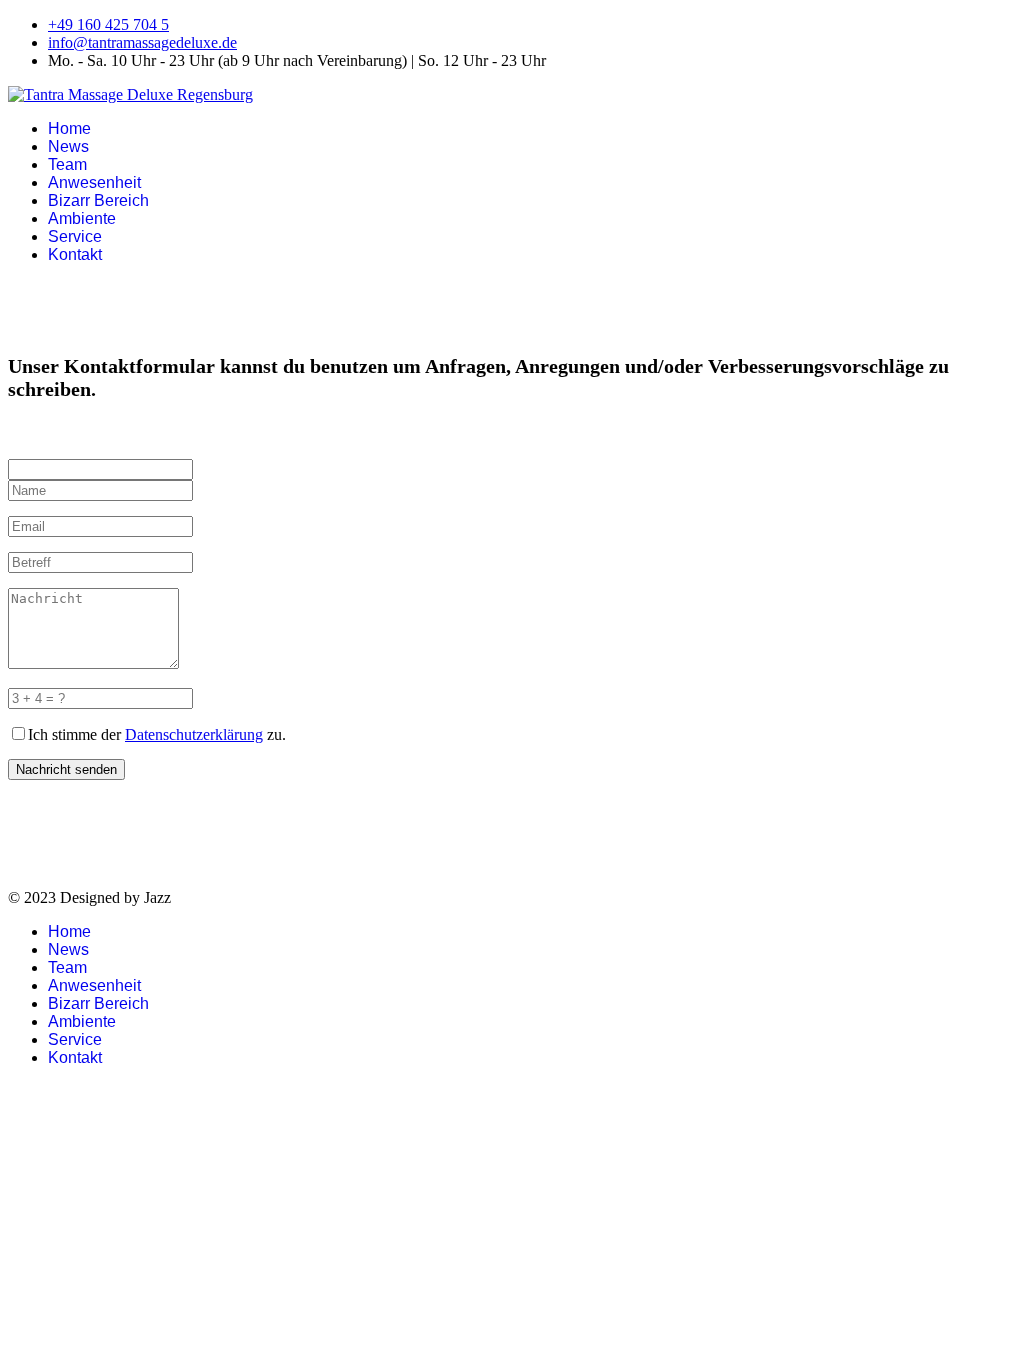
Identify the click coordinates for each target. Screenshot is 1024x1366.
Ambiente (82, 218)
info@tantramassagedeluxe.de (142, 42)
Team (67, 164)
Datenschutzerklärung (194, 734)
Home (69, 128)
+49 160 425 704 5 (108, 24)
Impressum (42, 863)
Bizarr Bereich (98, 200)
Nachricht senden (66, 769)
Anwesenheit (94, 182)
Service (75, 236)
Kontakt (75, 254)
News (68, 146)
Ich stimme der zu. (157, 734)
